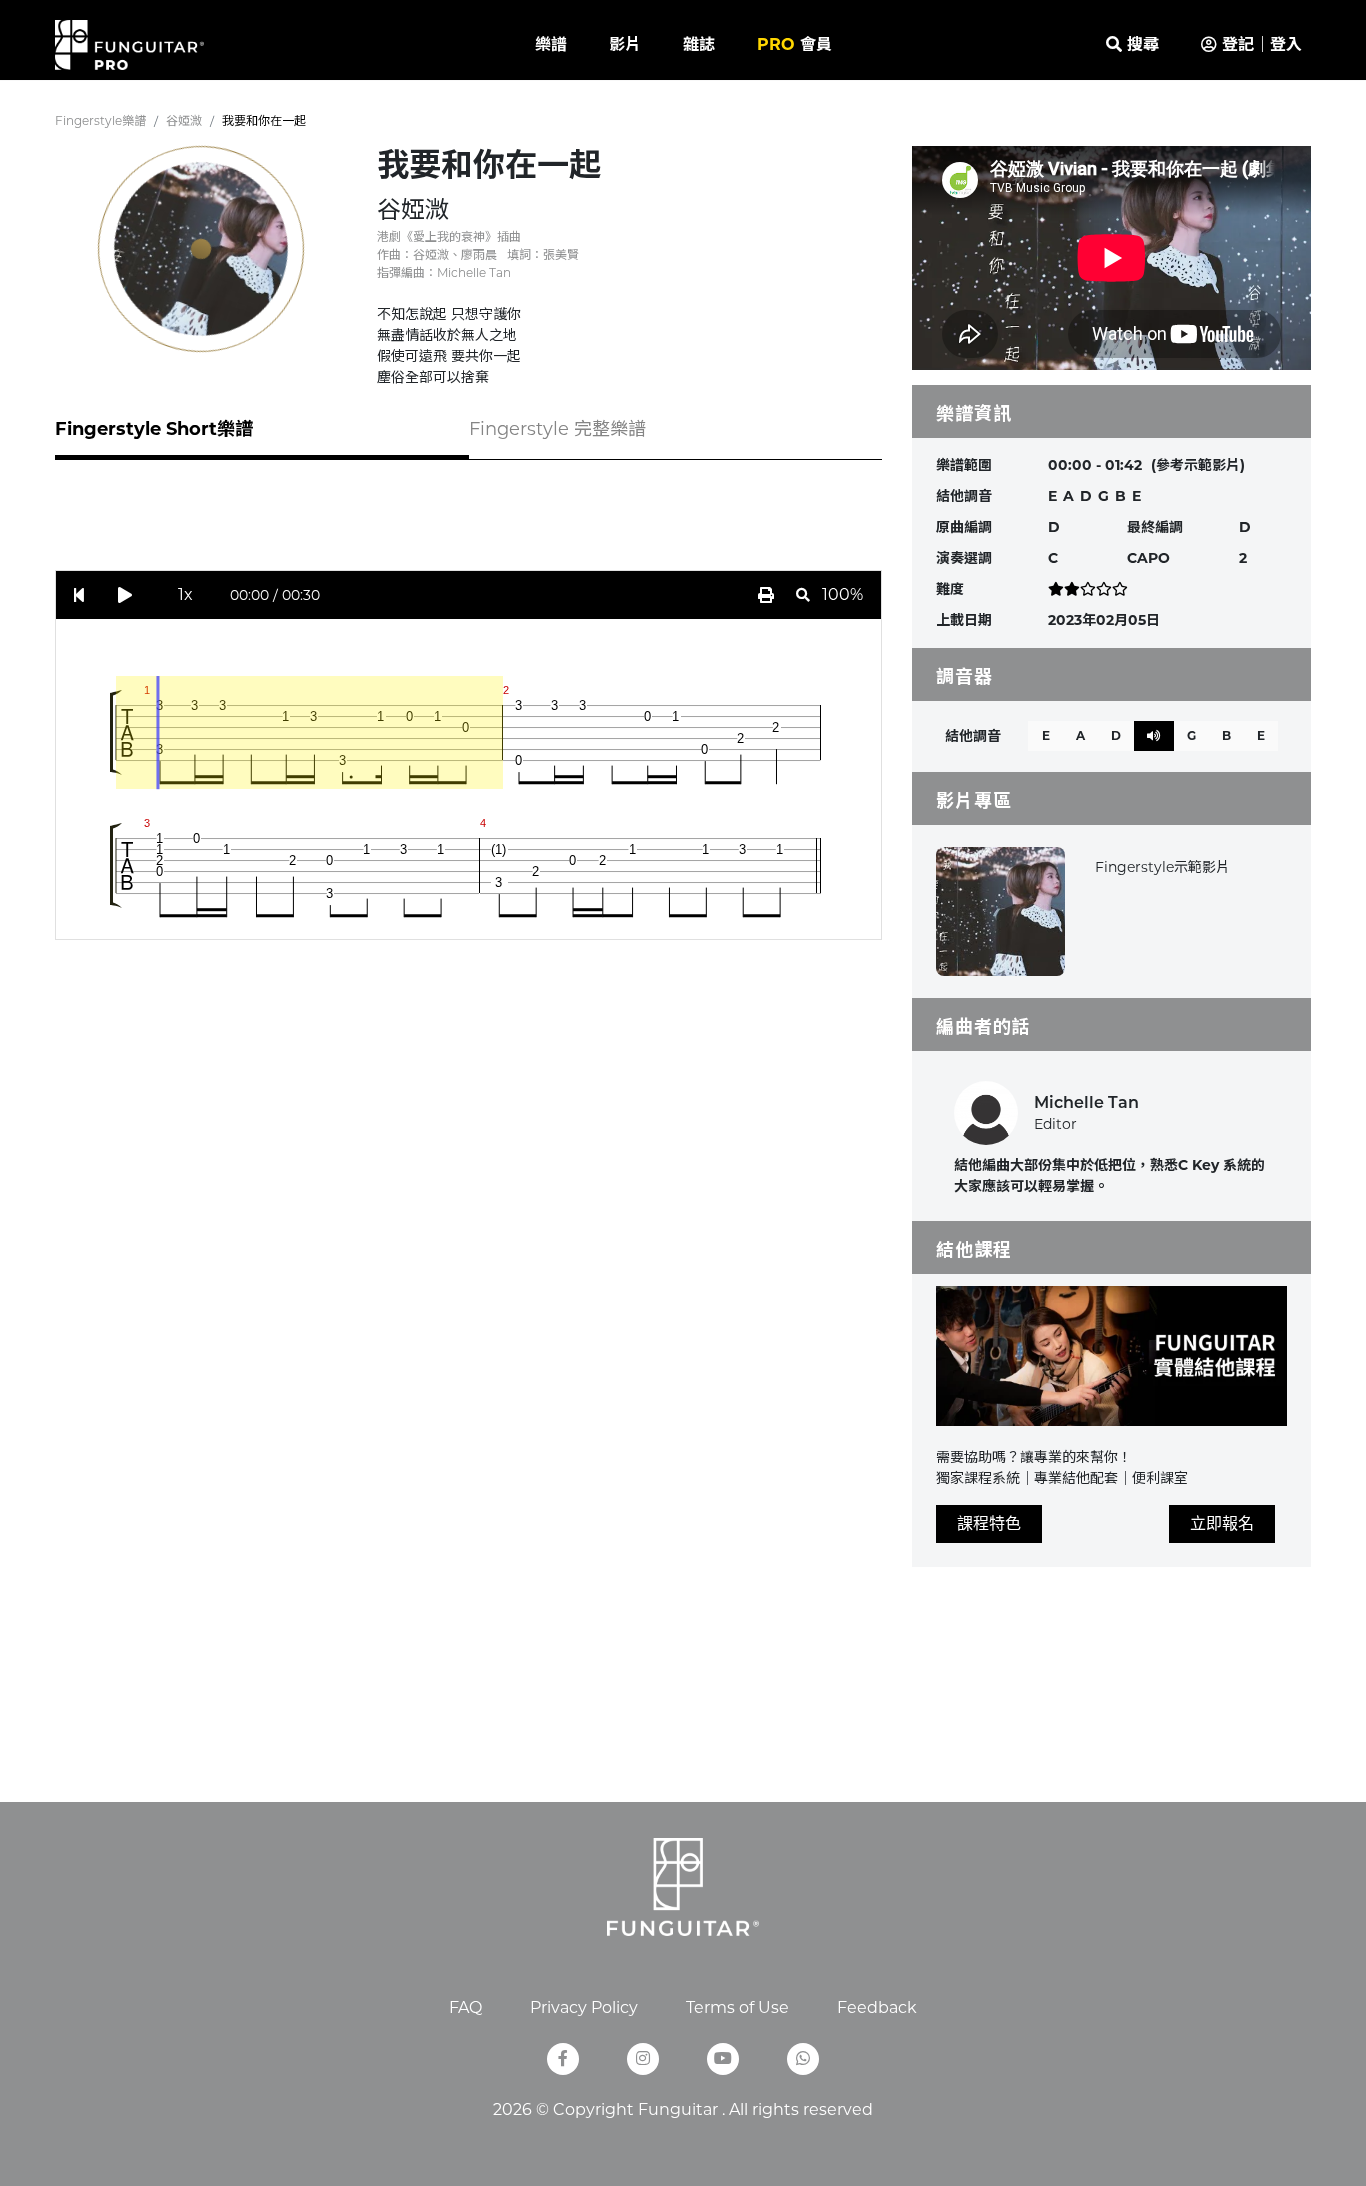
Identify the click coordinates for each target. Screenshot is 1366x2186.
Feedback (877, 2007)
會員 (794, 44)
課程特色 (989, 1523)
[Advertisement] (469, 525)
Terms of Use (737, 2007)
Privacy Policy (584, 2007)
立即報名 (1222, 1523)
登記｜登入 (1259, 44)
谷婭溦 (184, 120)
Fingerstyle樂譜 (100, 120)
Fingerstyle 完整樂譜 (557, 429)
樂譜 (551, 44)
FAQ (465, 2007)
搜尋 (1140, 44)
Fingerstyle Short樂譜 (154, 429)
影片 (625, 44)
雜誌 (699, 44)
